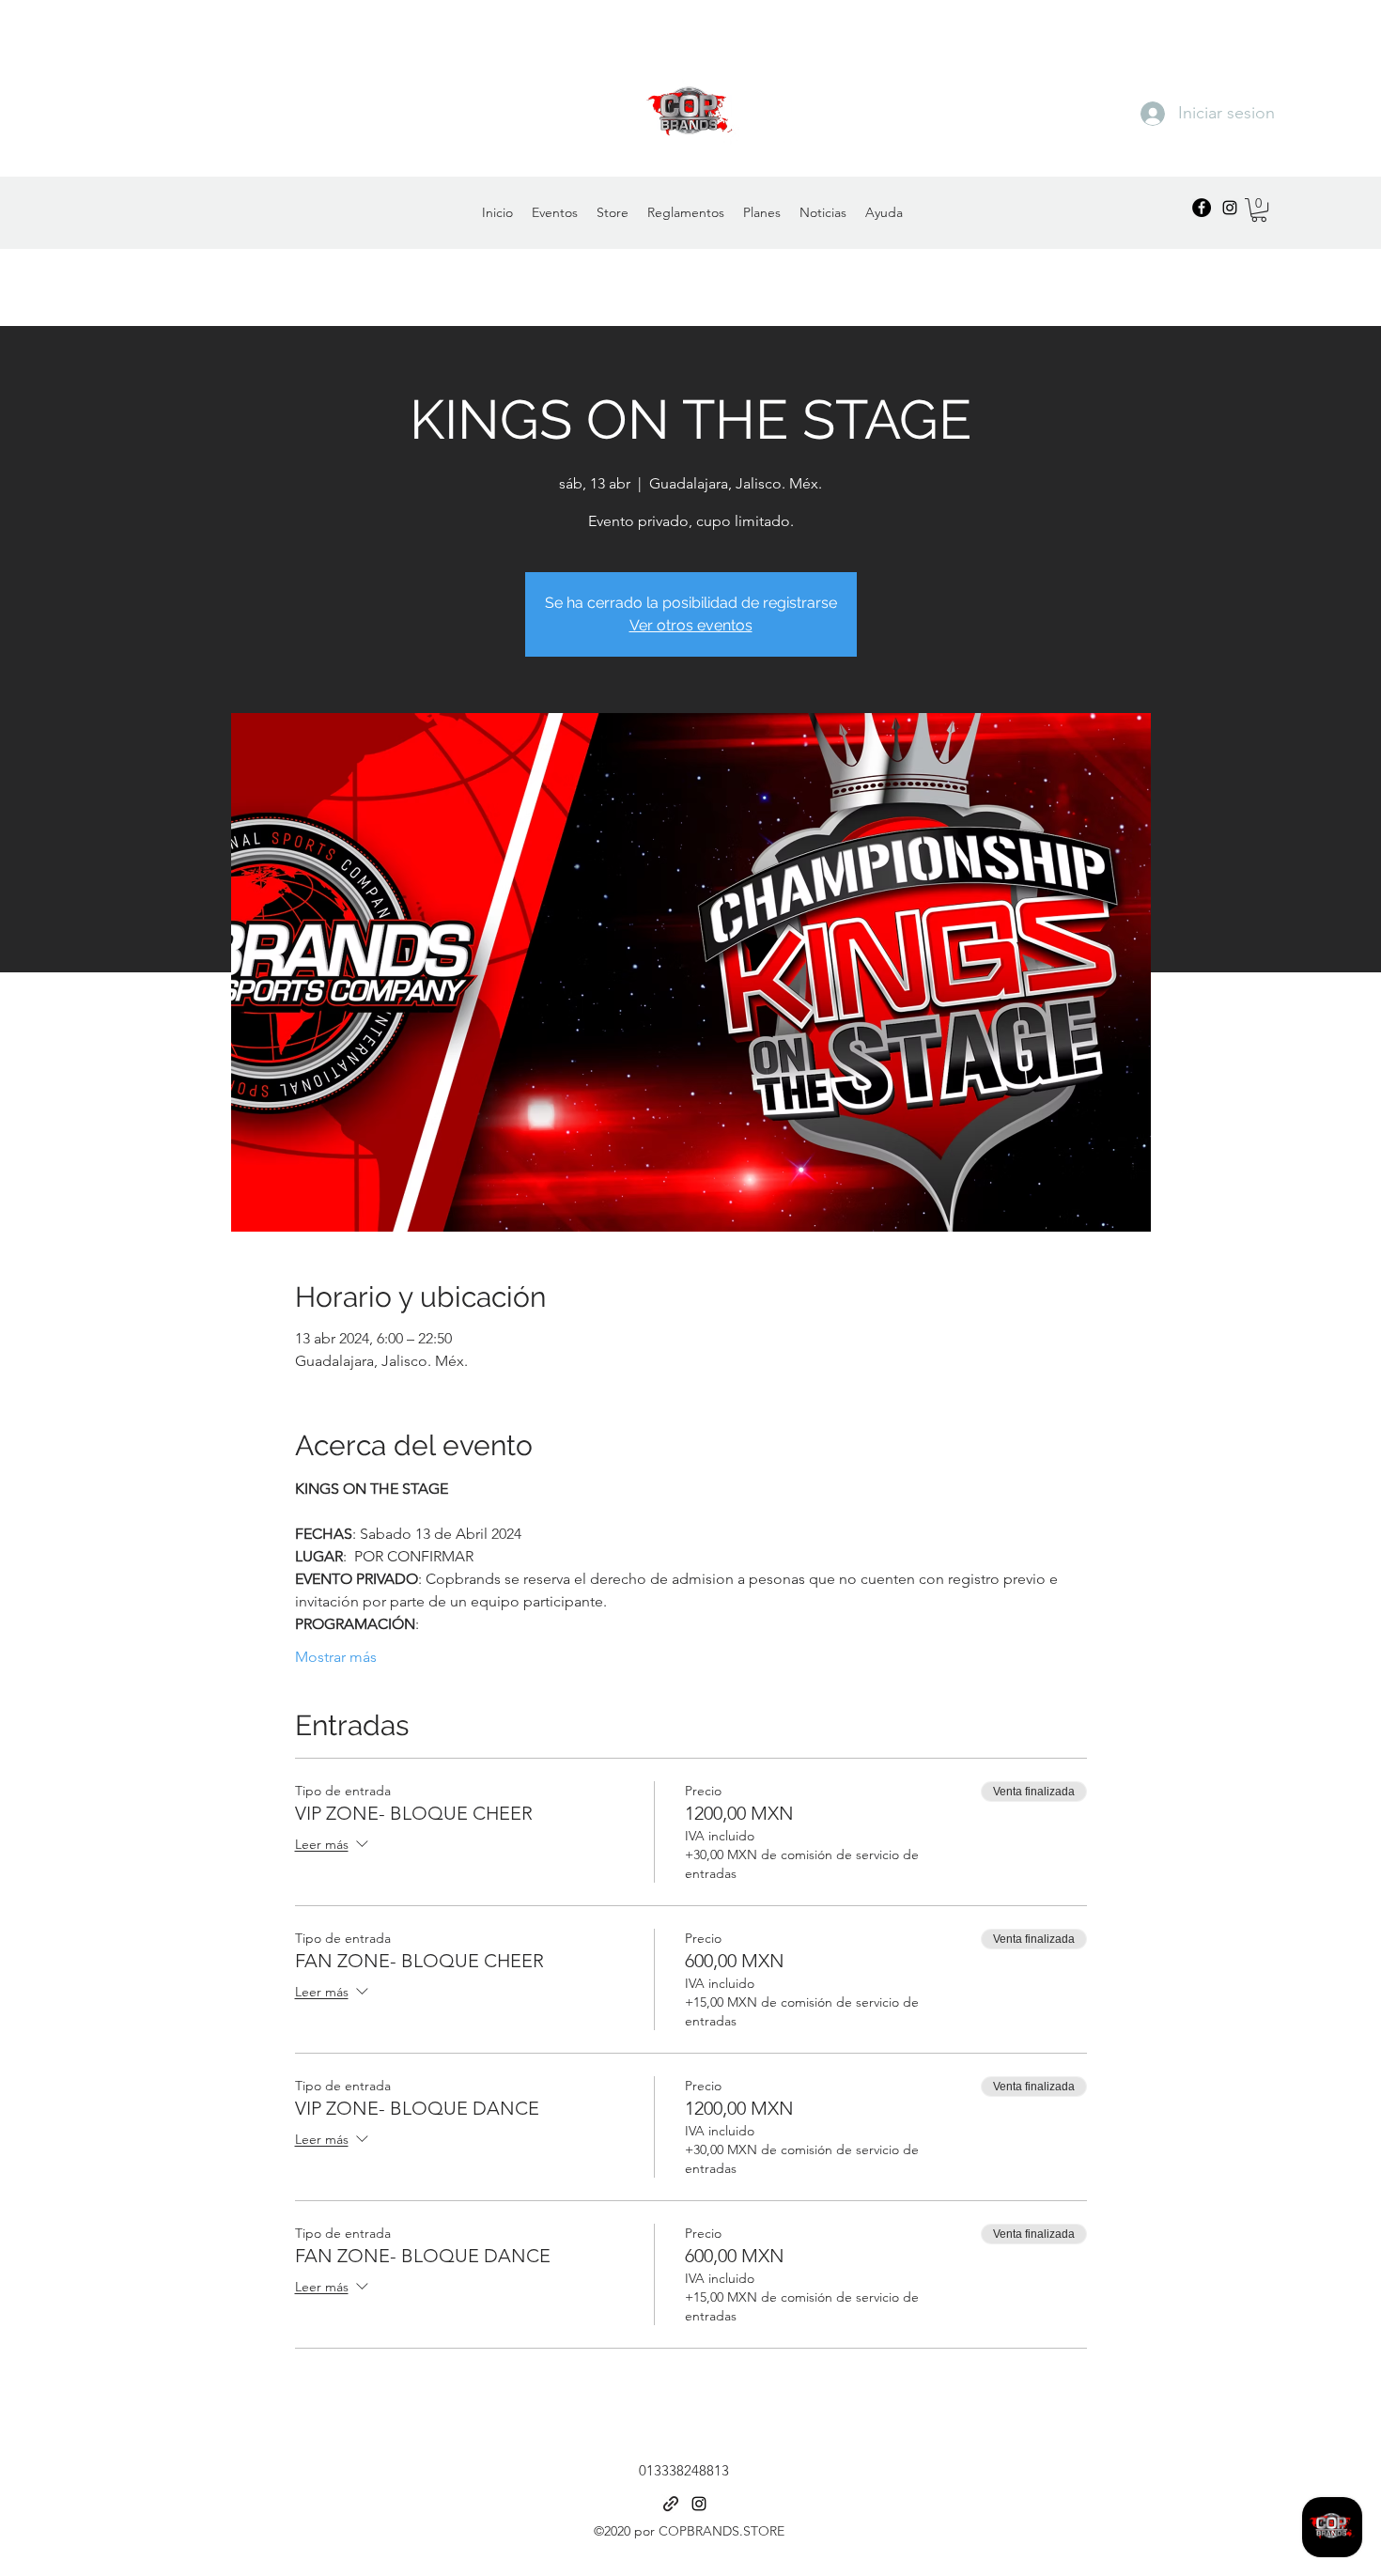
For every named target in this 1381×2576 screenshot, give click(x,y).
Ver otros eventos (691, 625)
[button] (1259, 210)
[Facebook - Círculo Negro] (1202, 208)
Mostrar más (336, 1657)
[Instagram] (1230, 208)
